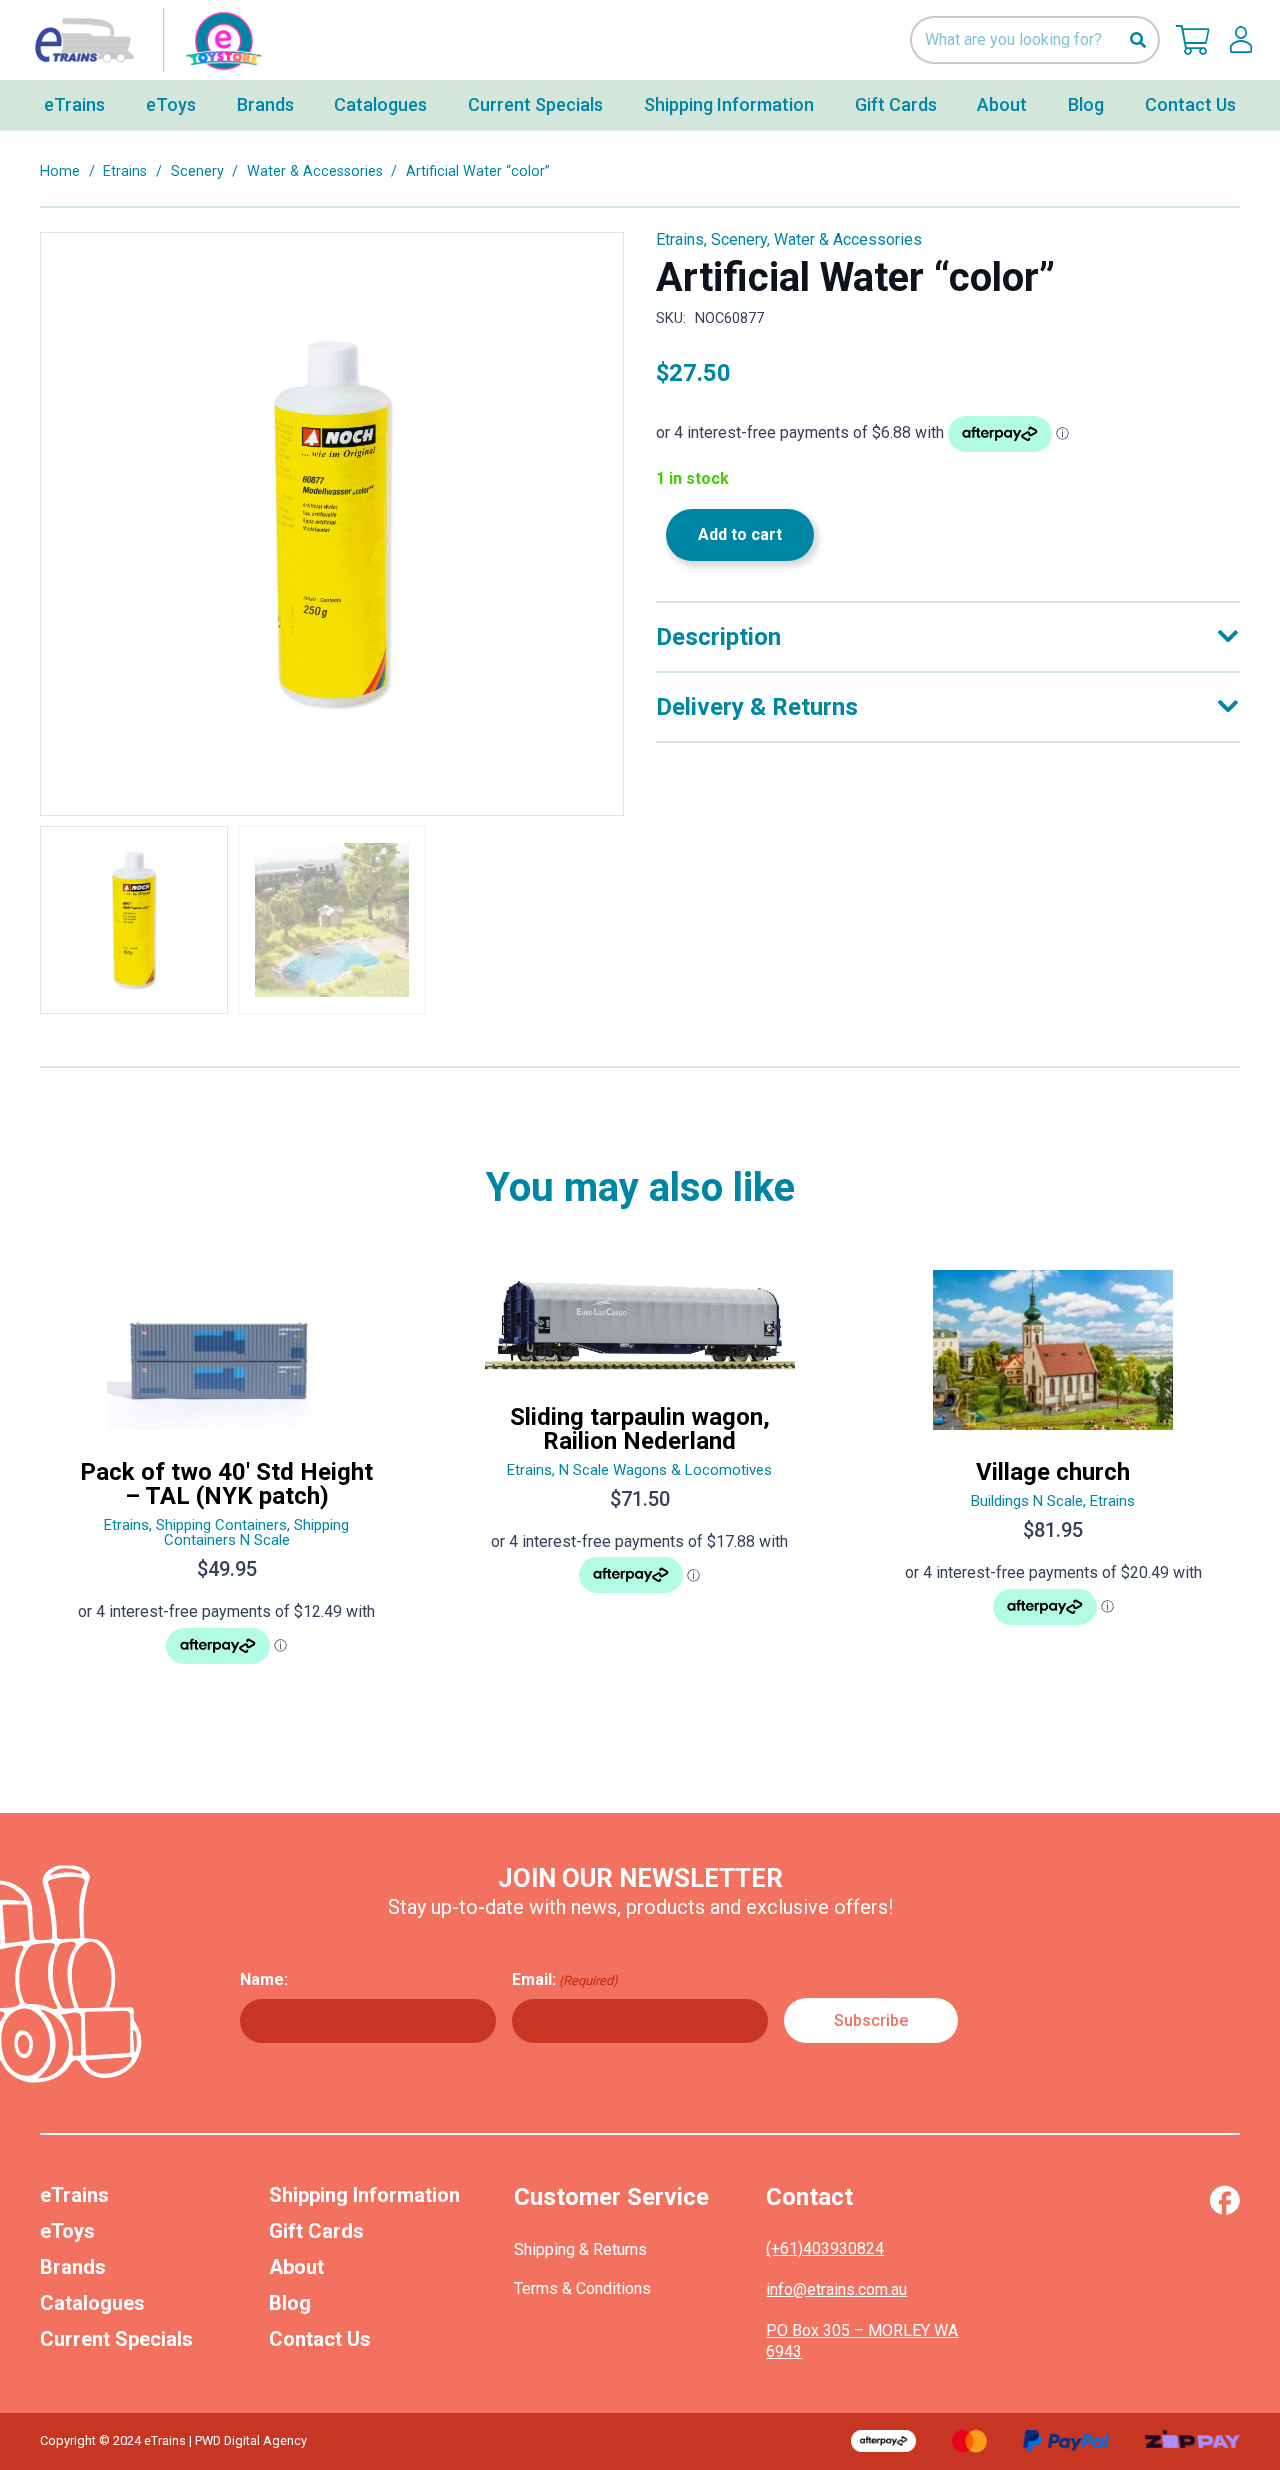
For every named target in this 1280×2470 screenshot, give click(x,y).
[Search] (1137, 40)
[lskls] (1241, 40)
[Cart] (1193, 40)
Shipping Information (364, 2195)
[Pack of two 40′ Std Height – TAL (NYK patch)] (226, 1475)
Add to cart (740, 534)
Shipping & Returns (580, 2249)
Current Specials (116, 2339)
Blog (290, 2303)
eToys (67, 2231)
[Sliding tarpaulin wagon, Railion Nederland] (639, 1475)
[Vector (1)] (1224, 2200)
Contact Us (320, 2339)
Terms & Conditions (582, 2288)
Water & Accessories (315, 171)
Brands (73, 2267)
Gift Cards (316, 2231)
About (296, 2267)
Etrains (125, 171)
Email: (565, 1979)
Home (60, 171)
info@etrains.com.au (836, 2289)
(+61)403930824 (825, 2248)
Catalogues (92, 2303)
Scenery (197, 171)
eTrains (74, 2195)
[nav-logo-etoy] (144, 40)
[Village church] (1053, 1475)
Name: (264, 1979)
